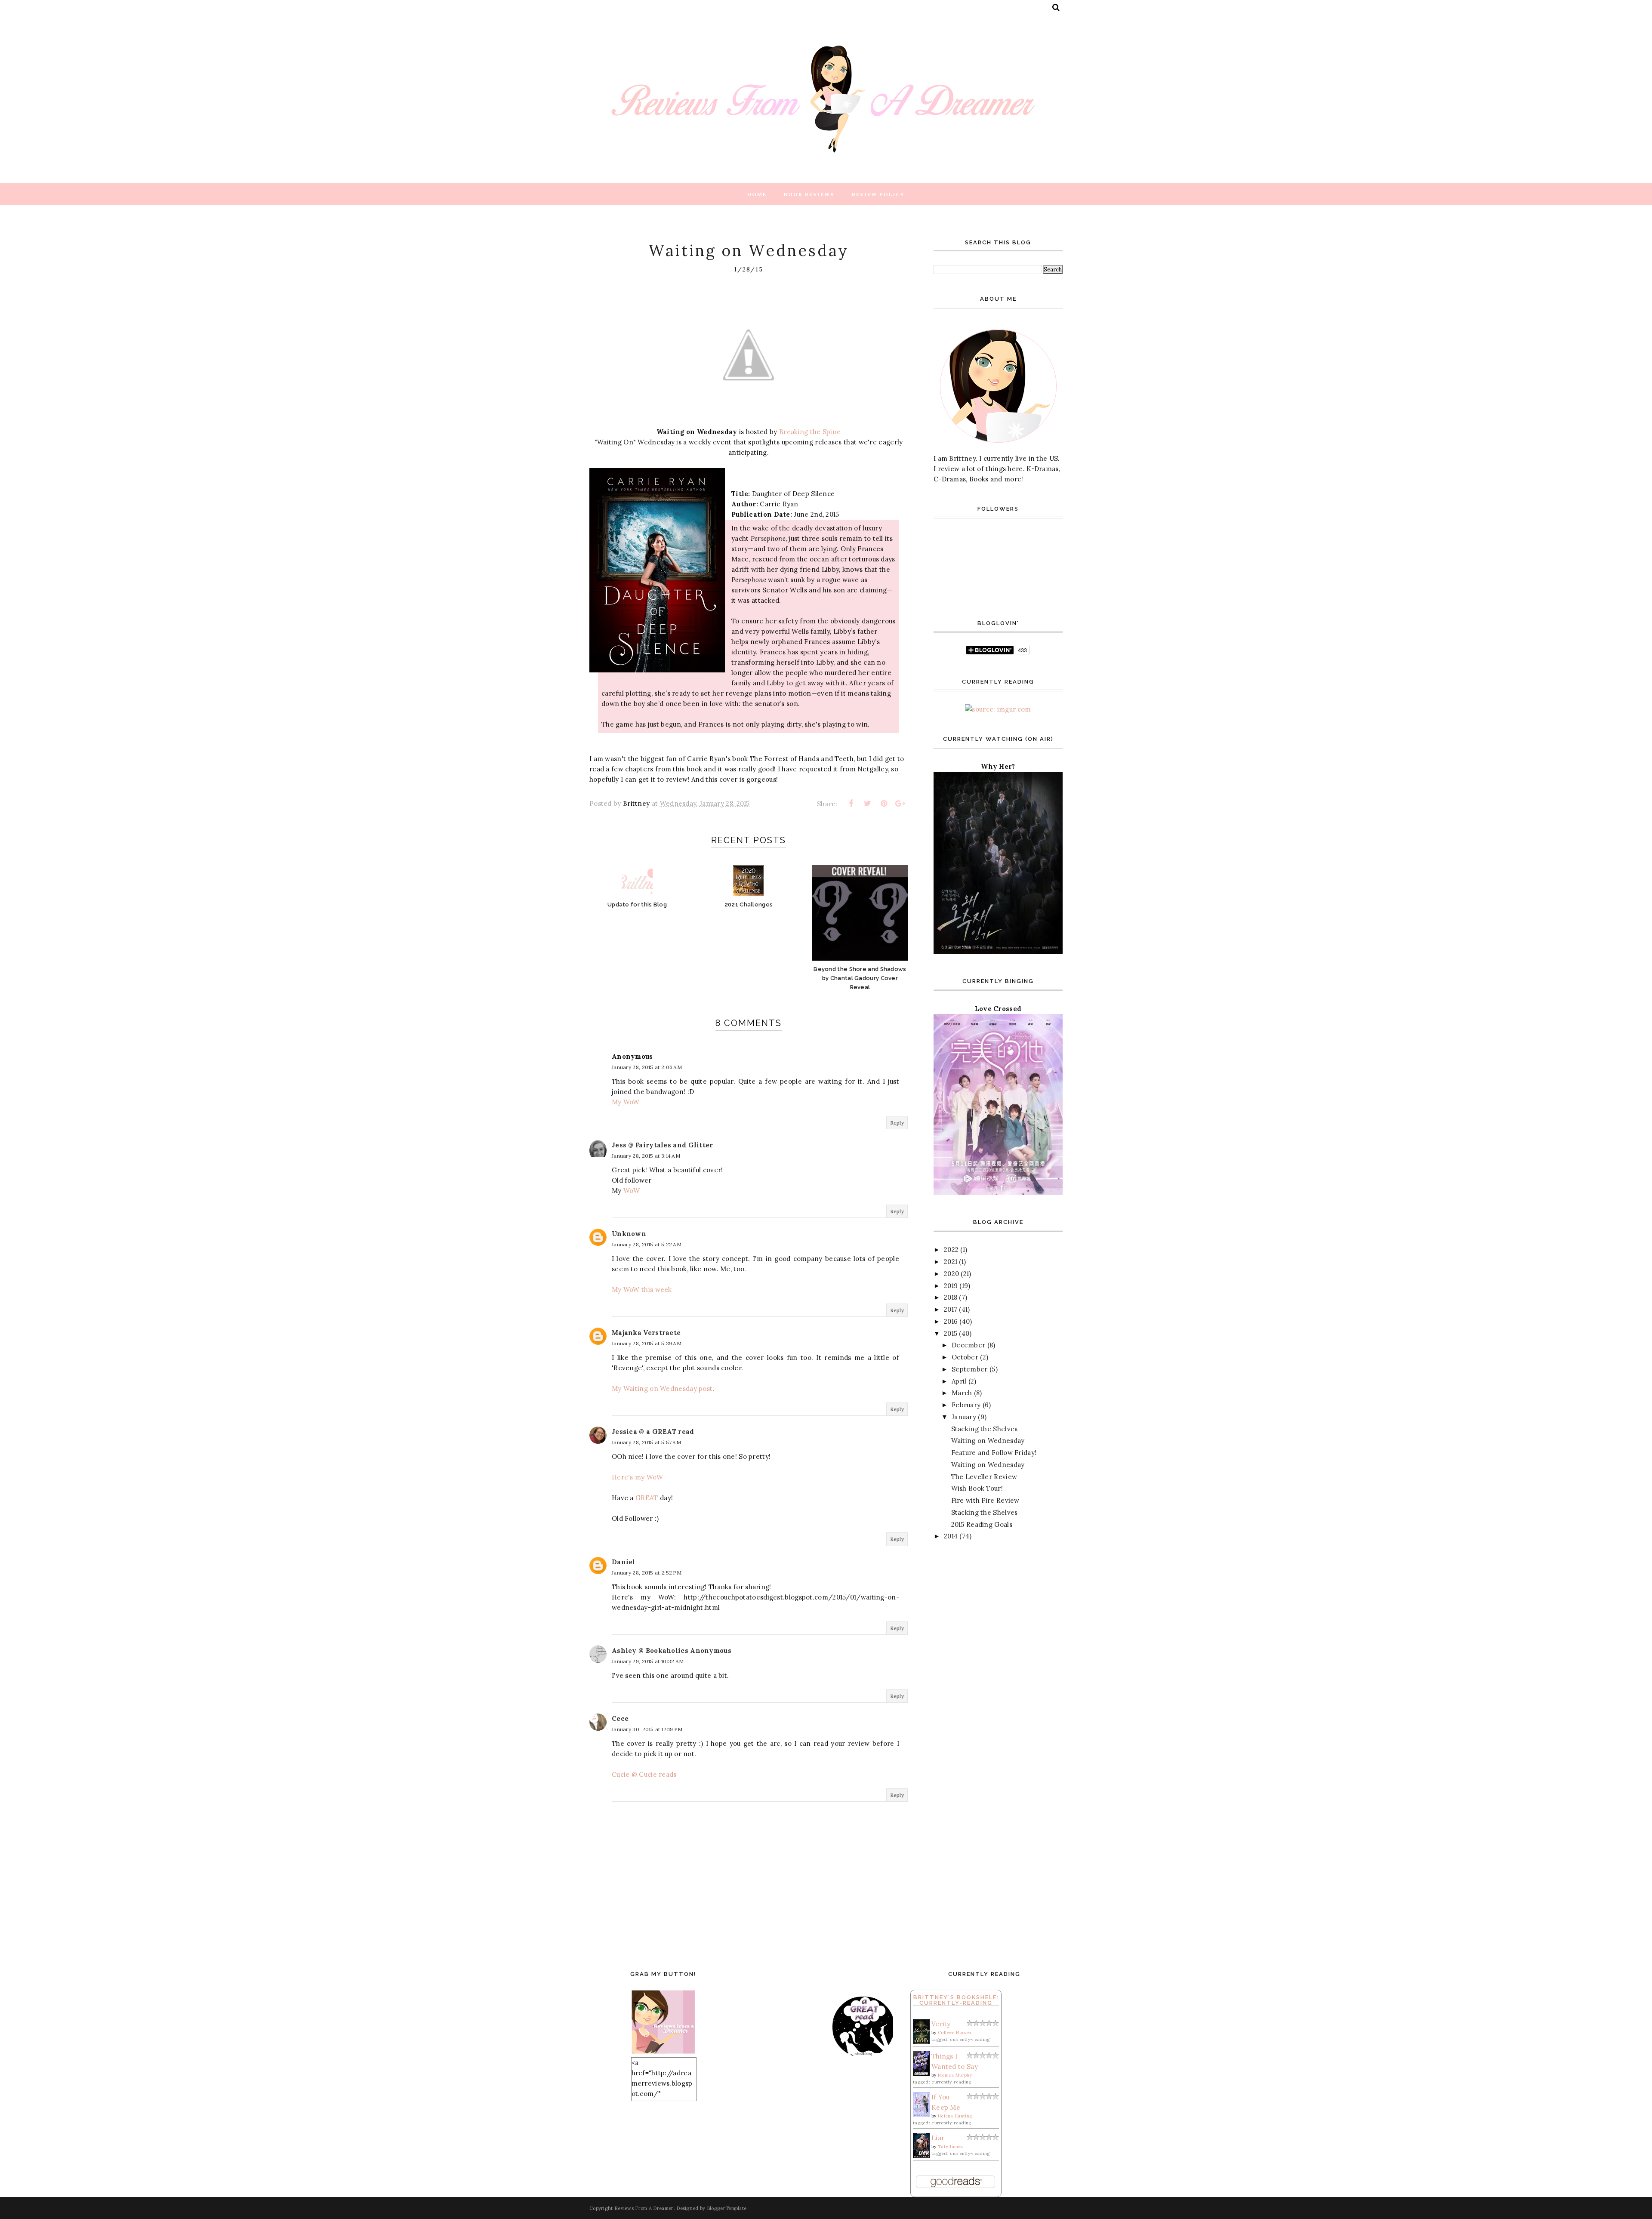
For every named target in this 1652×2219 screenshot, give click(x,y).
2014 (951, 1536)
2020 (951, 1274)
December (968, 1345)
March (962, 1393)
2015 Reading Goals (982, 1524)
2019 (951, 1286)
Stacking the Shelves (985, 1429)
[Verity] (921, 2042)
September (970, 1369)
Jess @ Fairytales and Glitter (663, 1145)
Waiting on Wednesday (988, 1441)
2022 (951, 1250)
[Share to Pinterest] (884, 804)
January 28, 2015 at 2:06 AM (647, 1067)
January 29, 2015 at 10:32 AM (648, 1661)
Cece (620, 1718)
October (965, 1357)
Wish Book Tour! (977, 1488)
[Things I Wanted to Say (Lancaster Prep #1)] (921, 2074)
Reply (897, 1123)
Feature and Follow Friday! (994, 1453)
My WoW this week (642, 1290)
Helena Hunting (955, 2116)
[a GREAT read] (773, 2055)
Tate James (951, 2147)
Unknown (629, 1234)
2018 (951, 1297)
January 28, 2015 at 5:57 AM (646, 1442)
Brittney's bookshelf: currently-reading (956, 2000)
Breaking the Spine (810, 432)
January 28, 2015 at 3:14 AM (646, 1156)
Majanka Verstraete (646, 1333)
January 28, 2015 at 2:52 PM (647, 1573)
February (966, 1405)
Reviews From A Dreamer (644, 2208)
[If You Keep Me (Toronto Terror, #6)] (921, 2115)
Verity (941, 2024)
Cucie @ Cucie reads (644, 1774)
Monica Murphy (955, 2075)
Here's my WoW (637, 1477)
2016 (951, 1321)
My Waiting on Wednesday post (662, 1388)
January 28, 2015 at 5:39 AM (647, 1343)
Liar (938, 2138)
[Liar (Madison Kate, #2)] (921, 2156)
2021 (951, 1262)
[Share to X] (867, 804)
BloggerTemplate (727, 2208)
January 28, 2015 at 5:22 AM (647, 1244)
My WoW (626, 1102)
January (964, 1417)
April (959, 1381)
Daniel (624, 1562)
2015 (951, 1333)
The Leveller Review (984, 1477)
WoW (632, 1191)
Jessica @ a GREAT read (653, 1432)
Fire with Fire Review (985, 1500)
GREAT (647, 1498)
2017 (951, 1309)
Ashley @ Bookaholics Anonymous (672, 1650)
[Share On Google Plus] (900, 804)
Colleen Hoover (955, 2033)
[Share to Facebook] (851, 804)
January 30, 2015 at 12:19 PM (647, 1729)
